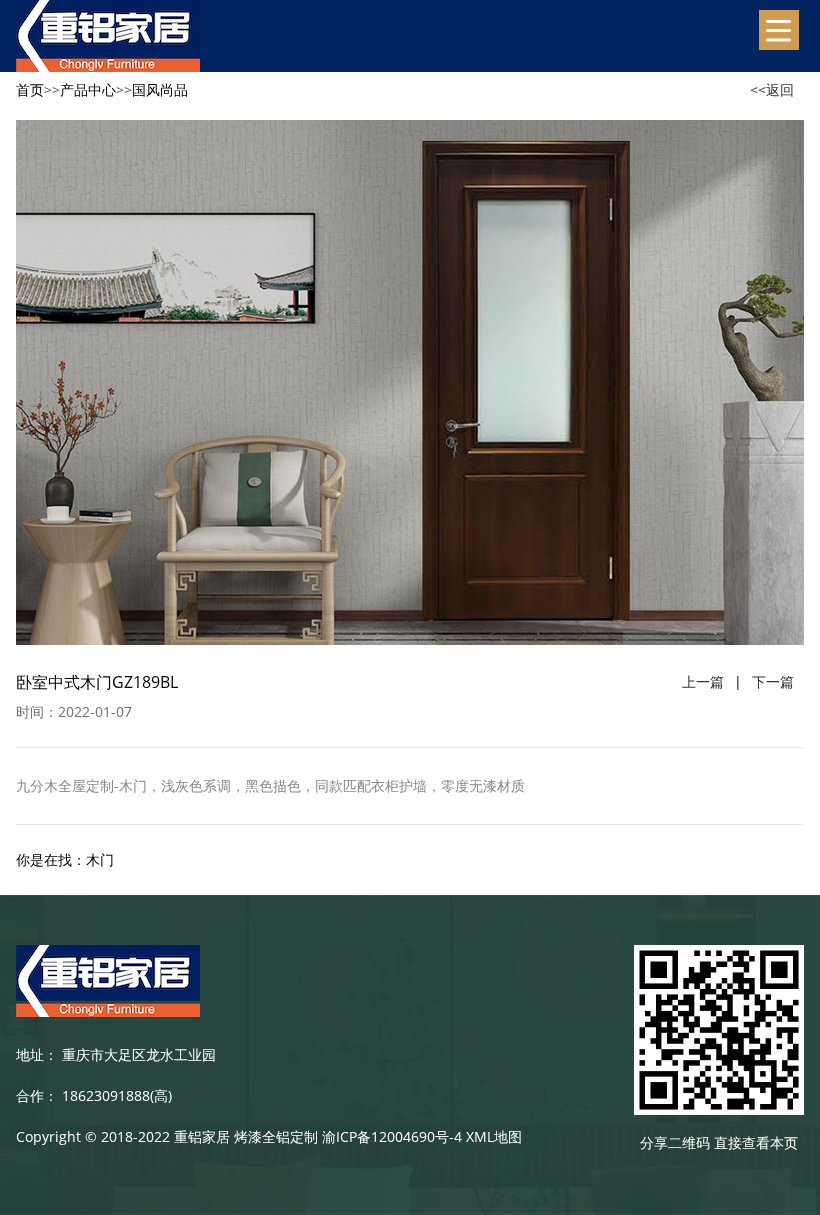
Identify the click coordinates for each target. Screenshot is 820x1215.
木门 (100, 859)
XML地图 (494, 1136)
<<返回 (772, 89)
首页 (30, 89)
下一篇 (773, 681)
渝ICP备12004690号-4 (392, 1136)
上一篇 (703, 681)
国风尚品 (160, 89)
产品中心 (88, 89)
